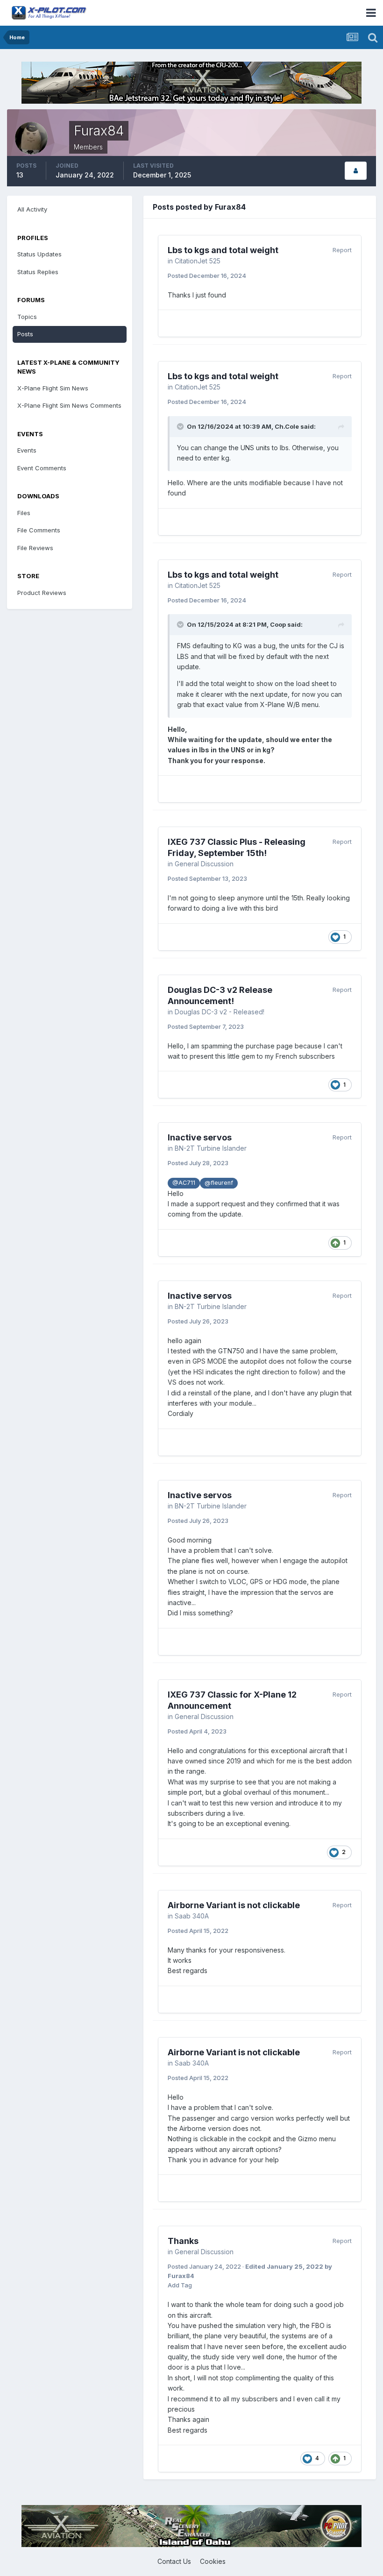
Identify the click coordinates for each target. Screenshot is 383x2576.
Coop (278, 624)
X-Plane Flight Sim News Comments (69, 405)
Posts (25, 334)
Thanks (183, 2241)
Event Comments (42, 468)
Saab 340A (192, 1916)
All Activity (32, 209)
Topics (27, 317)
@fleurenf (219, 1183)
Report (342, 250)
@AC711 (184, 1183)
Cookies (213, 2561)
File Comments (39, 530)
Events (27, 450)
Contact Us (174, 2561)
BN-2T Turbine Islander (211, 1148)
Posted (207, 276)
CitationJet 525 (198, 261)
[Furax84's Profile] (356, 171)
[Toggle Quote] (181, 426)
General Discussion (204, 864)
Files (24, 513)
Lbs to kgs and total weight (223, 250)
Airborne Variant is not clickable (234, 1905)
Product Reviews (42, 593)
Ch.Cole (287, 426)
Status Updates (39, 254)
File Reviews (35, 548)
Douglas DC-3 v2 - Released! (220, 1012)
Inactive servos (200, 1137)
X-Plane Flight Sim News (53, 388)
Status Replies (38, 272)
